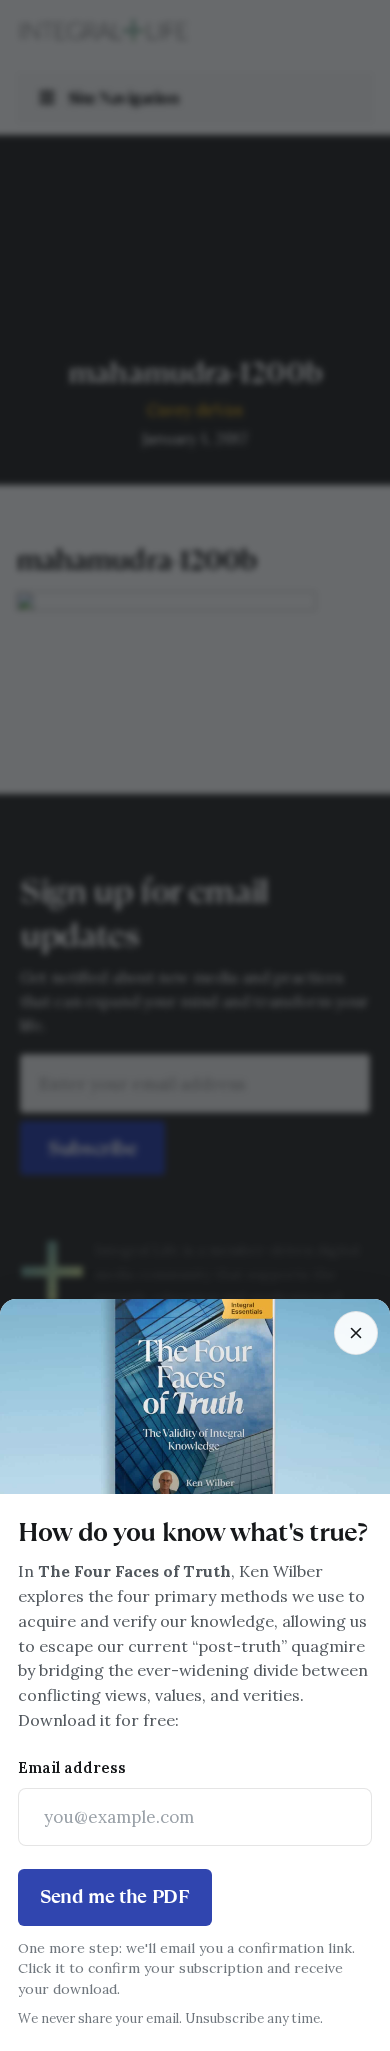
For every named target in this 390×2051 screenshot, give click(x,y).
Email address (72, 1767)
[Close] (356, 1333)
